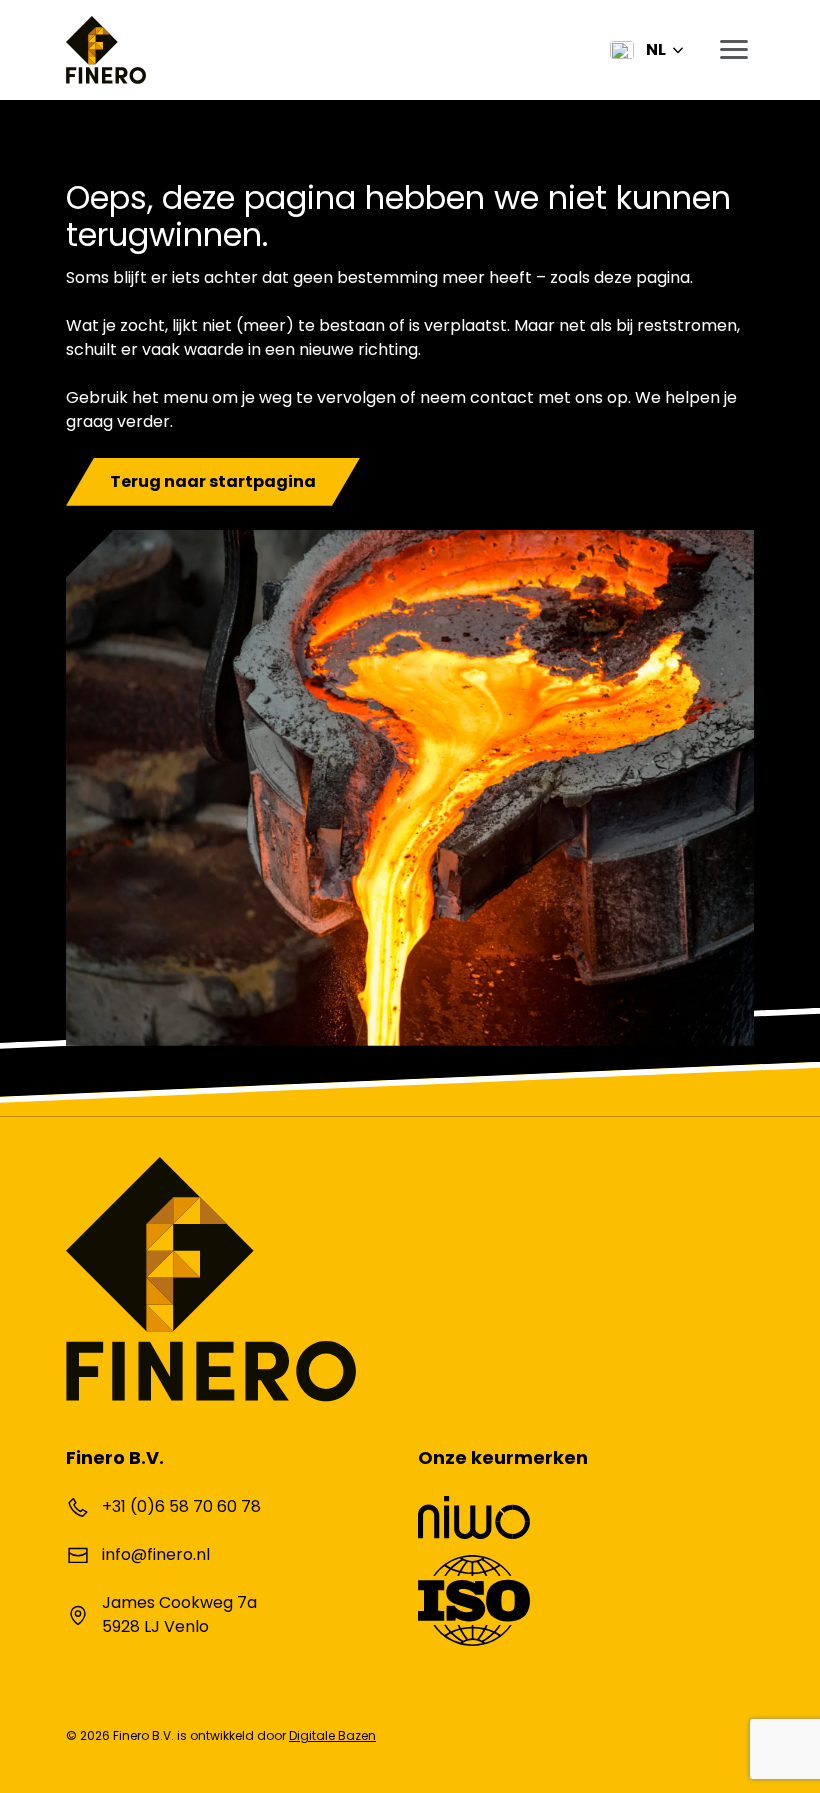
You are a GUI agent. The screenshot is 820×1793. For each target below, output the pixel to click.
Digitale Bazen (332, 1735)
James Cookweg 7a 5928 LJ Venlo (179, 1614)
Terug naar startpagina (213, 481)
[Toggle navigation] (728, 50)
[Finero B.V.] (106, 50)
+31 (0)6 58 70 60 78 (181, 1506)
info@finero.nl (156, 1554)
